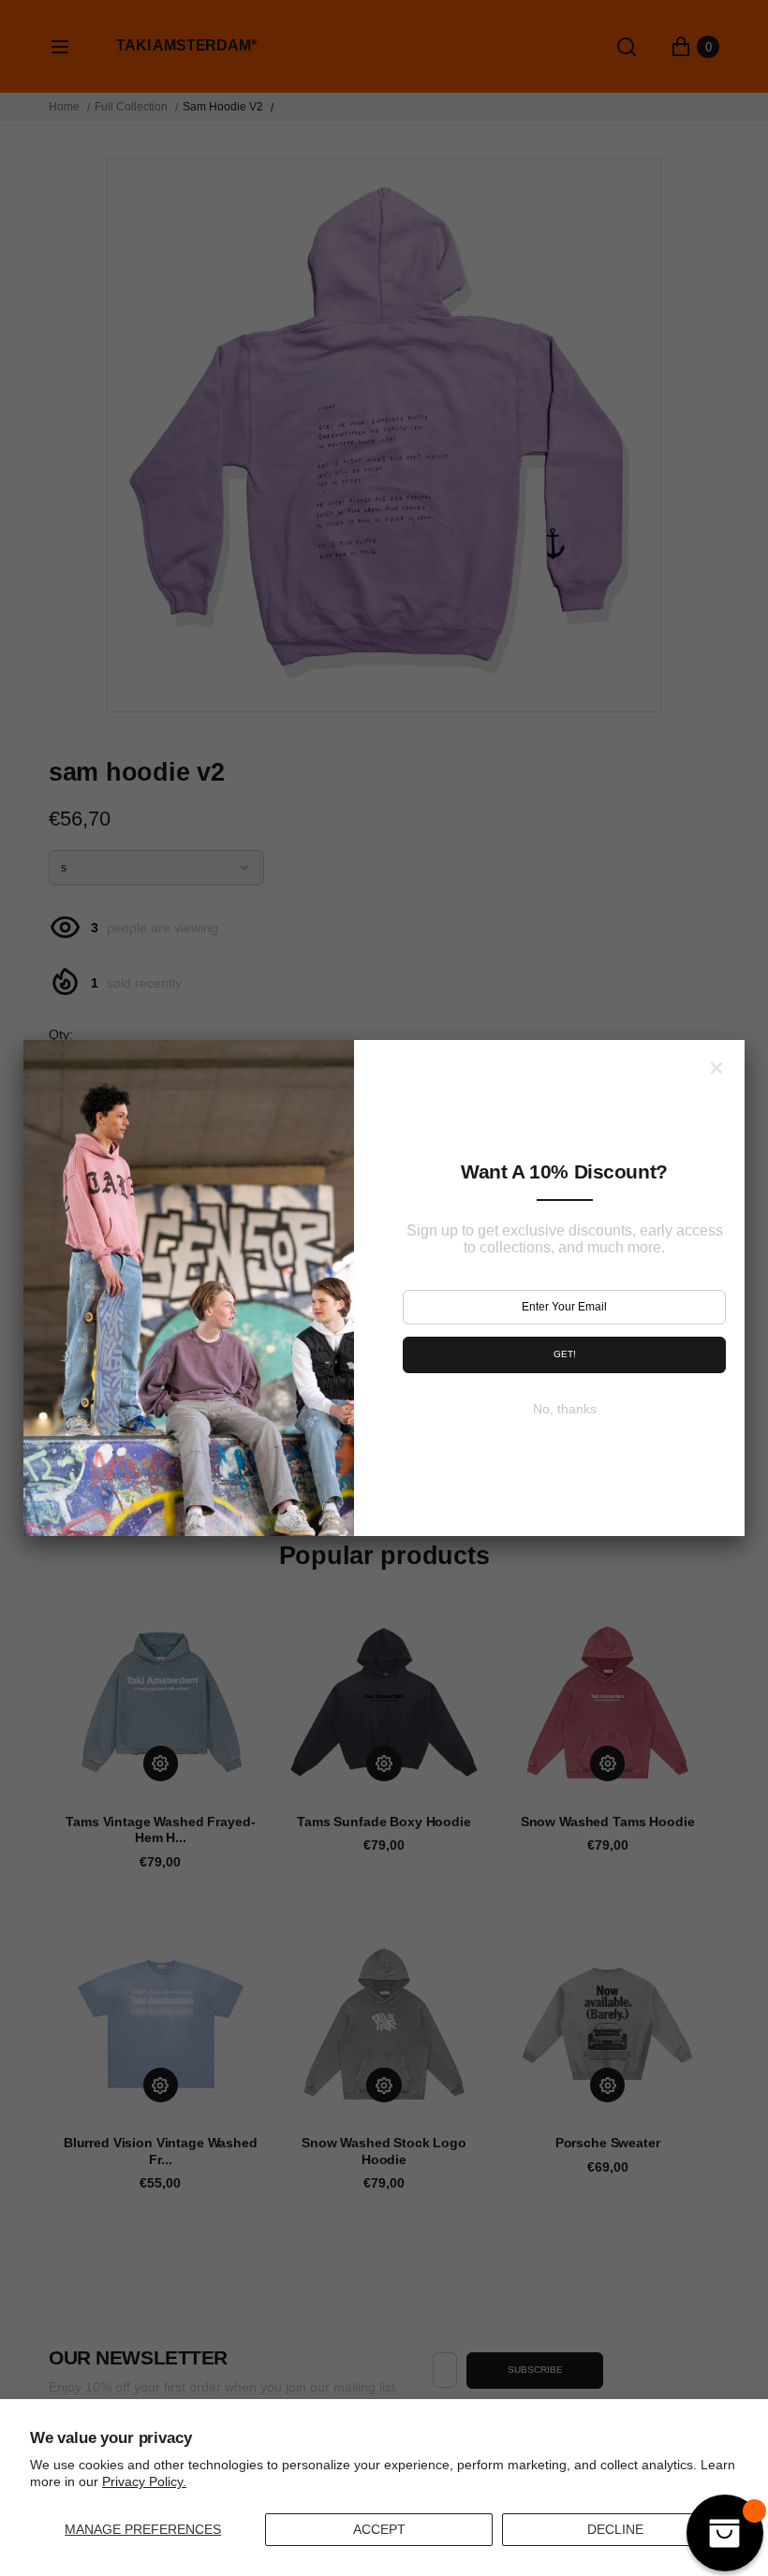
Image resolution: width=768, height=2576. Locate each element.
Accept (379, 2529)
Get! (565, 1354)
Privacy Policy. (144, 2481)
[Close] (716, 1068)
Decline (615, 2529)
